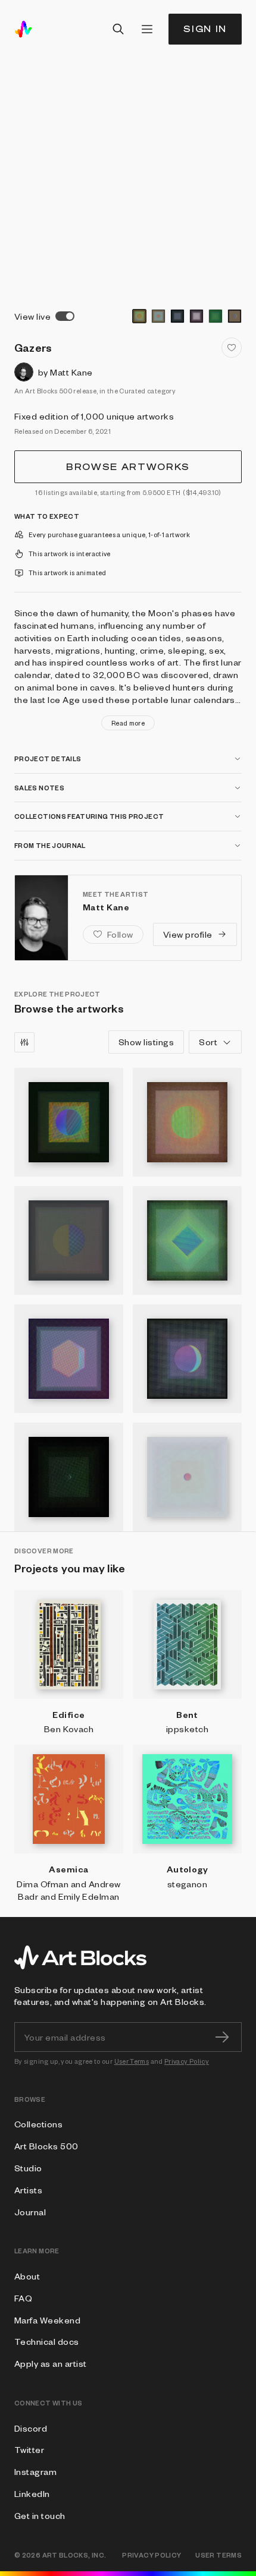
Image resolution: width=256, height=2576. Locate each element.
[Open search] (118, 29)
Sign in (205, 29)
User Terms (132, 2061)
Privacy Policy (187, 2061)
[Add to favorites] (232, 348)
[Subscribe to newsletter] (222, 2037)
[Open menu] (147, 29)
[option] (139, 316)
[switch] (65, 316)
